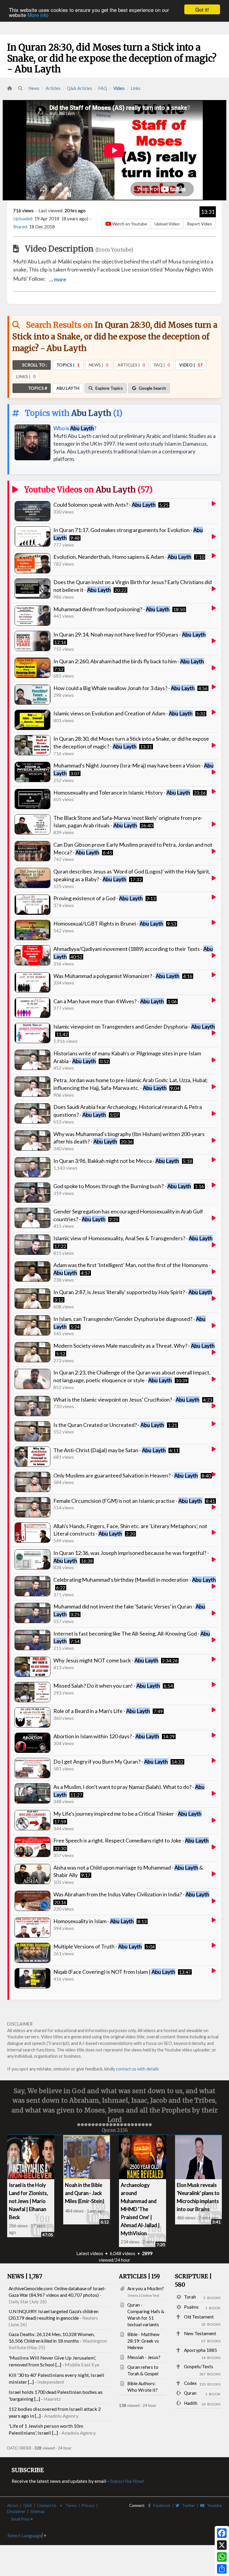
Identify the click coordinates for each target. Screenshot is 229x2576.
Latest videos (90, 2253)
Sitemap (38, 2511)
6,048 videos (123, 2253)
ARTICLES (139, 2276)
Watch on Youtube (129, 224)
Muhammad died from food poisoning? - (112, 609)
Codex (190, 2382)
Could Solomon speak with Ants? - (105, 505)
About (13, 2505)
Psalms (191, 2306)
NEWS (25, 2276)
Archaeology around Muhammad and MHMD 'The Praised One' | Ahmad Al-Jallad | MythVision (140, 2208)
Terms (71, 2505)
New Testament (200, 2333)
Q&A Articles (79, 88)
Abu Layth (91, 413)
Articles (53, 88)
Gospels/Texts (199, 2366)
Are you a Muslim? (146, 2288)
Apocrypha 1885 (201, 2349)
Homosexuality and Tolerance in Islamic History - (122, 792)
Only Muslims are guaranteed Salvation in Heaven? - (126, 1475)
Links (136, 88)
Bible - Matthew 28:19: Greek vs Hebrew (143, 2340)
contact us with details (137, 2069)
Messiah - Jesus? (144, 2357)
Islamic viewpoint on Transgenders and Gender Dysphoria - (134, 1026)
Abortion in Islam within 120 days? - (106, 1736)
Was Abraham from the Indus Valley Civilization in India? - (131, 1894)
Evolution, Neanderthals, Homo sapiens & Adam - (122, 557)
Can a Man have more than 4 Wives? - (109, 1001)
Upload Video (167, 224)
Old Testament (199, 2316)
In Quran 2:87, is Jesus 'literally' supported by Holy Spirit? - (133, 1292)
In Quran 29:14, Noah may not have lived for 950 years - (130, 634)
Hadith (191, 2402)
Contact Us (47, 2505)
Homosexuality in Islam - (94, 1921)
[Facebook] (222, 2533)
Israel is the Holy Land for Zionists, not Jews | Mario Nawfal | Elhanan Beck (28, 2200)
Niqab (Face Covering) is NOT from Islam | (114, 1972)
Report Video (199, 224)
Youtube (213, 2505)
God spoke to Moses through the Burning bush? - (122, 1186)
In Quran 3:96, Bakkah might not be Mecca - (116, 1161)
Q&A (28, 2505)
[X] (222, 2545)
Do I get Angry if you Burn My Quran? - (111, 1761)
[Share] (222, 2569)
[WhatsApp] (222, 2557)
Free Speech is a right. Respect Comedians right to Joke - (131, 1840)
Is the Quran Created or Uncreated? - (109, 1425)
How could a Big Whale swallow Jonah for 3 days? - (124, 688)
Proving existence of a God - (98, 898)
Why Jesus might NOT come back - (106, 1660)
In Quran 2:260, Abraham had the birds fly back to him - (129, 661)
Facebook (161, 2505)
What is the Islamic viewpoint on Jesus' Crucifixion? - (126, 1399)
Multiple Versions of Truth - (98, 1946)
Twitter (187, 2505)
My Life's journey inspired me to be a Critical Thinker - (127, 1814)
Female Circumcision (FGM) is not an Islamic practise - (128, 1501)
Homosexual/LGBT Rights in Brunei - (108, 923)
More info (38, 15)
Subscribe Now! (127, 2480)
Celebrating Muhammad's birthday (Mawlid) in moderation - (135, 1580)
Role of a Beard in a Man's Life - (102, 1711)
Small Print (21, 2519)
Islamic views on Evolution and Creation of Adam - (123, 713)
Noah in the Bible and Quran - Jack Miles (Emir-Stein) (85, 2192)
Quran (190, 2392)
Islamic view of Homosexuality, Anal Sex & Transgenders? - (133, 1238)
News (34, 88)
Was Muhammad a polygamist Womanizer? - (116, 976)
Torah (190, 2296)
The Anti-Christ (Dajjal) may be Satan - (110, 1450)
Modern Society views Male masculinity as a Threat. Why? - (134, 1346)
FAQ (103, 88)
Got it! (202, 9)
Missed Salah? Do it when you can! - (107, 1686)
